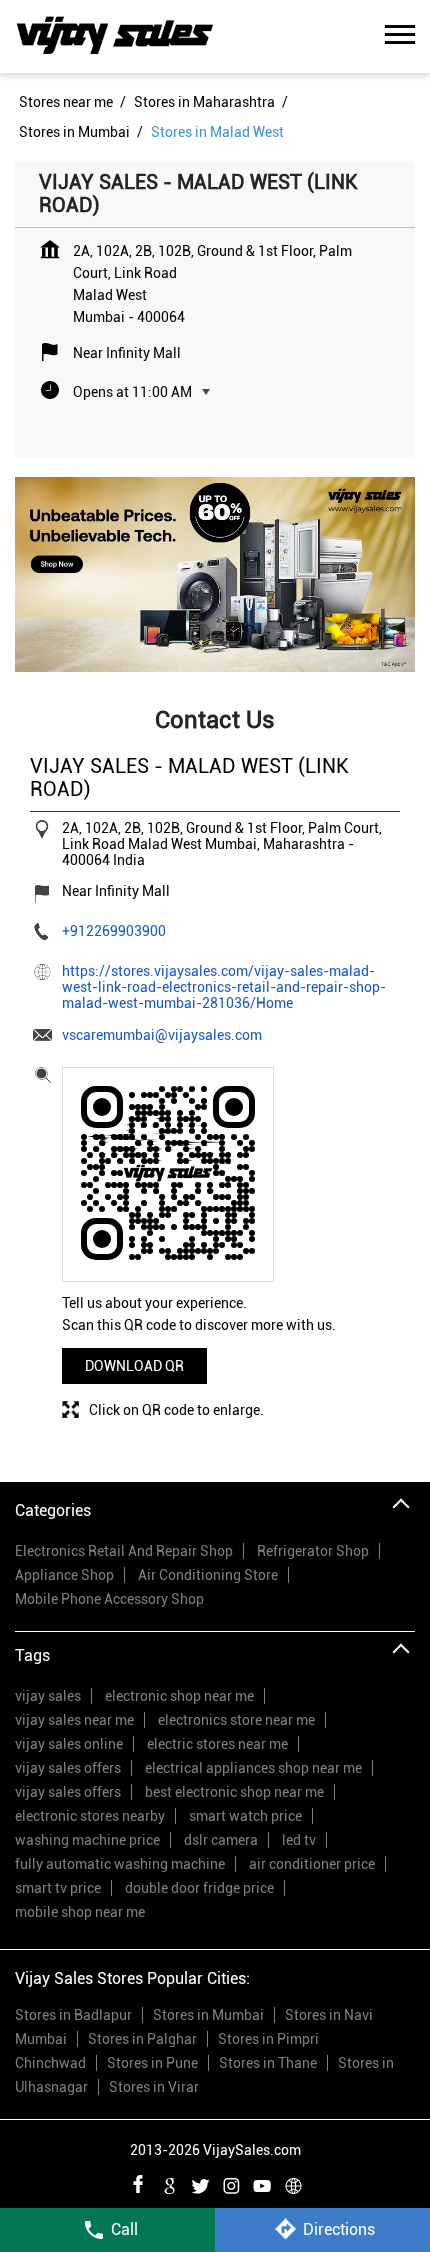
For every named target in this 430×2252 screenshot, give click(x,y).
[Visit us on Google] (169, 2183)
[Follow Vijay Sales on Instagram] (231, 2183)
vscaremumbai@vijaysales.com (162, 1035)
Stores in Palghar (142, 2039)
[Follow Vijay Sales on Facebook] (138, 2183)
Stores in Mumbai (208, 2015)
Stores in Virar (154, 2087)
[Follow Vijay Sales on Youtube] (262, 2183)
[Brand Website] (293, 2183)
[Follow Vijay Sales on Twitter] (200, 2183)
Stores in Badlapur (73, 2015)
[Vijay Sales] (115, 36)
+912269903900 (114, 931)
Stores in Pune (152, 2063)
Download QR (134, 1366)
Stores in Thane (268, 2063)
